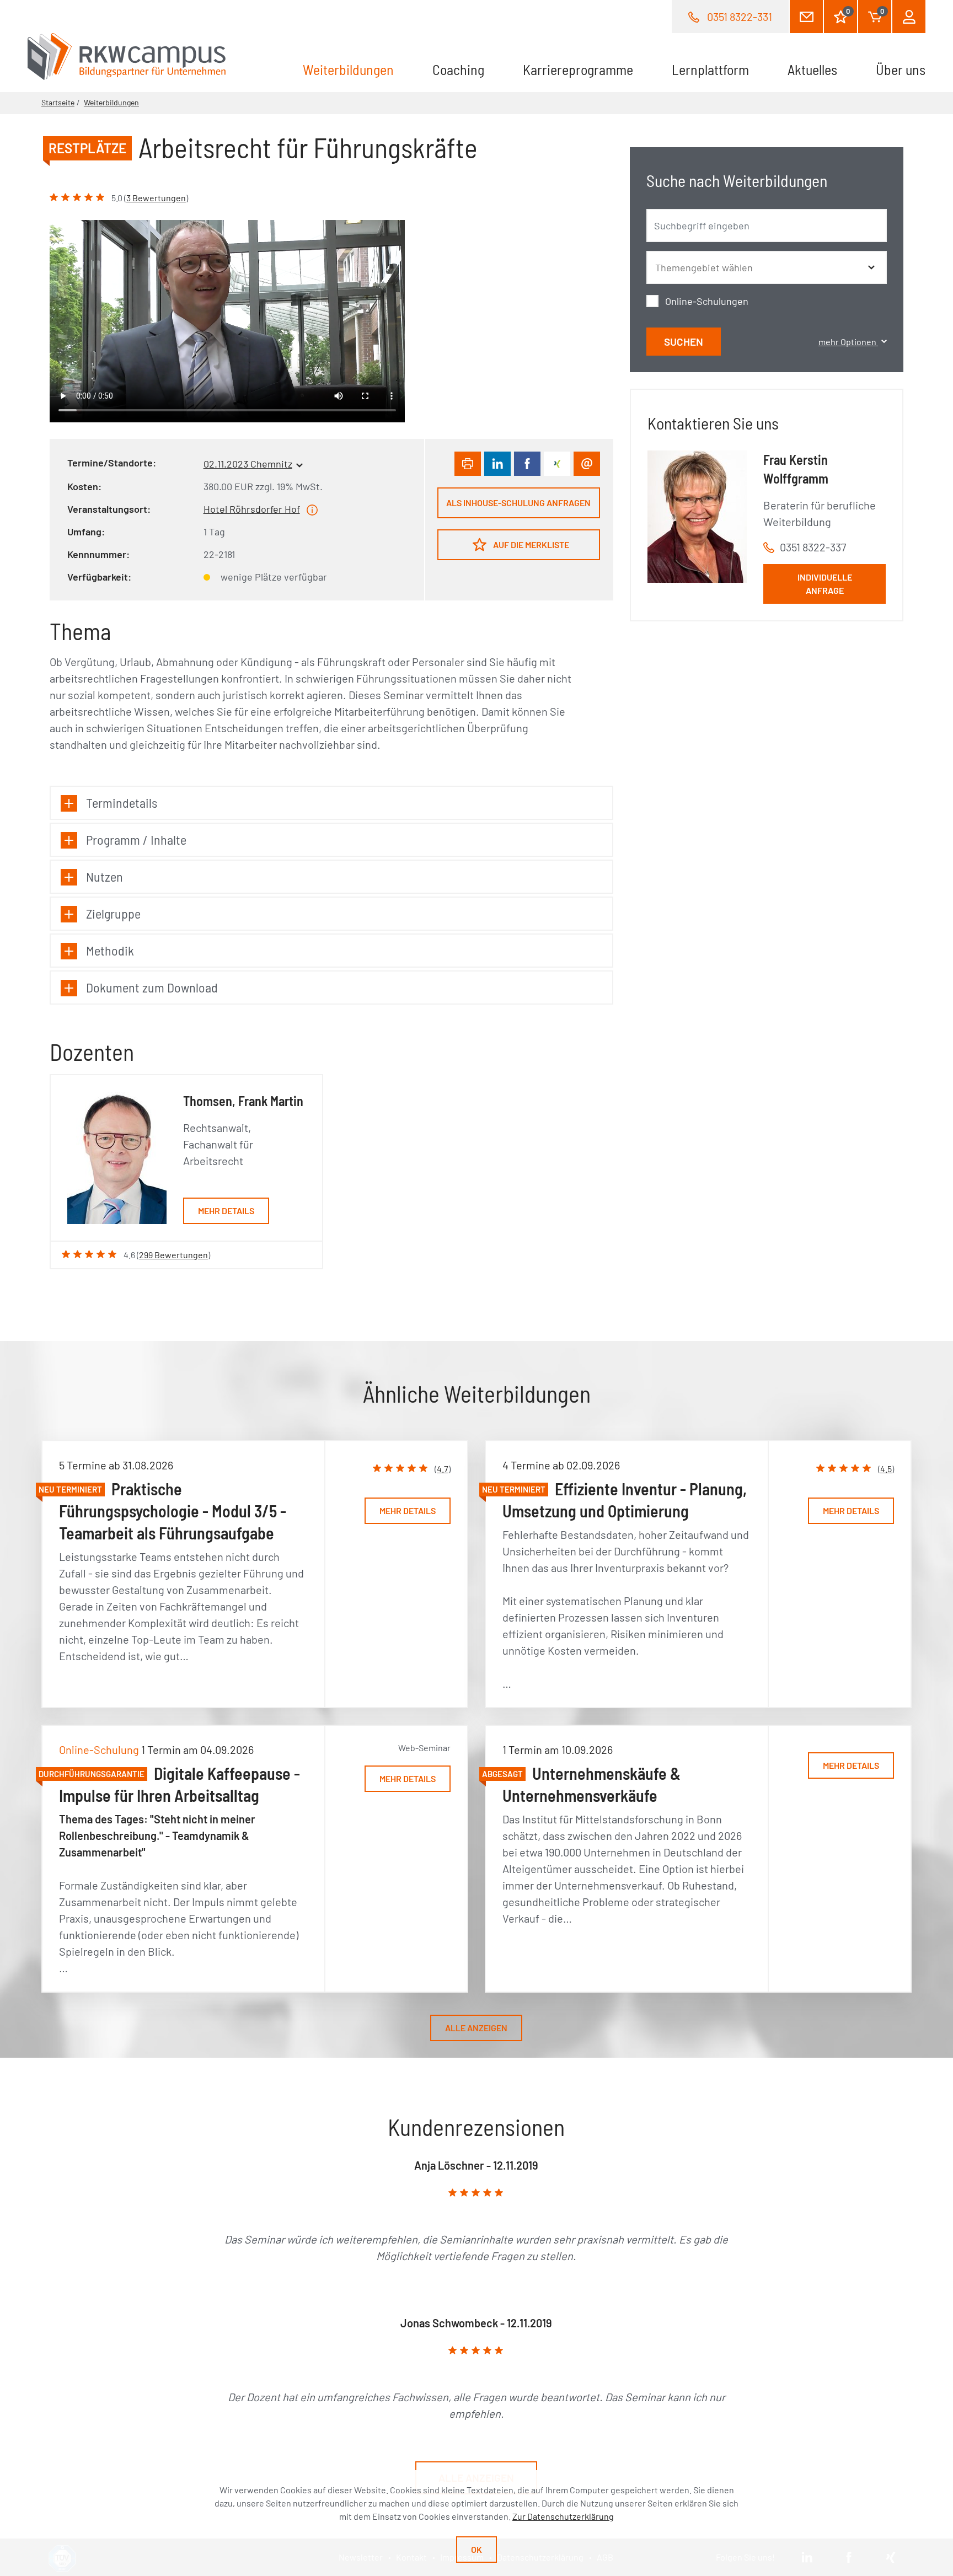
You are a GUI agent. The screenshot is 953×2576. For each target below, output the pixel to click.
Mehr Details (226, 1211)
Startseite (58, 102)
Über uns (901, 69)
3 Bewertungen (156, 198)
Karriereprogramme (578, 69)
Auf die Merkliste (530, 544)
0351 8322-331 (740, 17)
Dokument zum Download (152, 987)
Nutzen (105, 876)
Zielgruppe (113, 913)
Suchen (684, 342)
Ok (476, 2549)
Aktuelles (812, 69)
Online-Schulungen (707, 301)
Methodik (110, 950)
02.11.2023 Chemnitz (248, 464)
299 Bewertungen (173, 1255)
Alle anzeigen (476, 2028)
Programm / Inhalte (136, 839)
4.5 (886, 1469)
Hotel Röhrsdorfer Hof (252, 509)
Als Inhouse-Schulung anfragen (518, 503)
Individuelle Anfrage (825, 584)
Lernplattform (710, 69)
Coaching (458, 69)
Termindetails (122, 803)
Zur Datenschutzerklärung (563, 2516)
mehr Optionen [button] (848, 342)
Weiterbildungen (358, 69)
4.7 (443, 1469)
